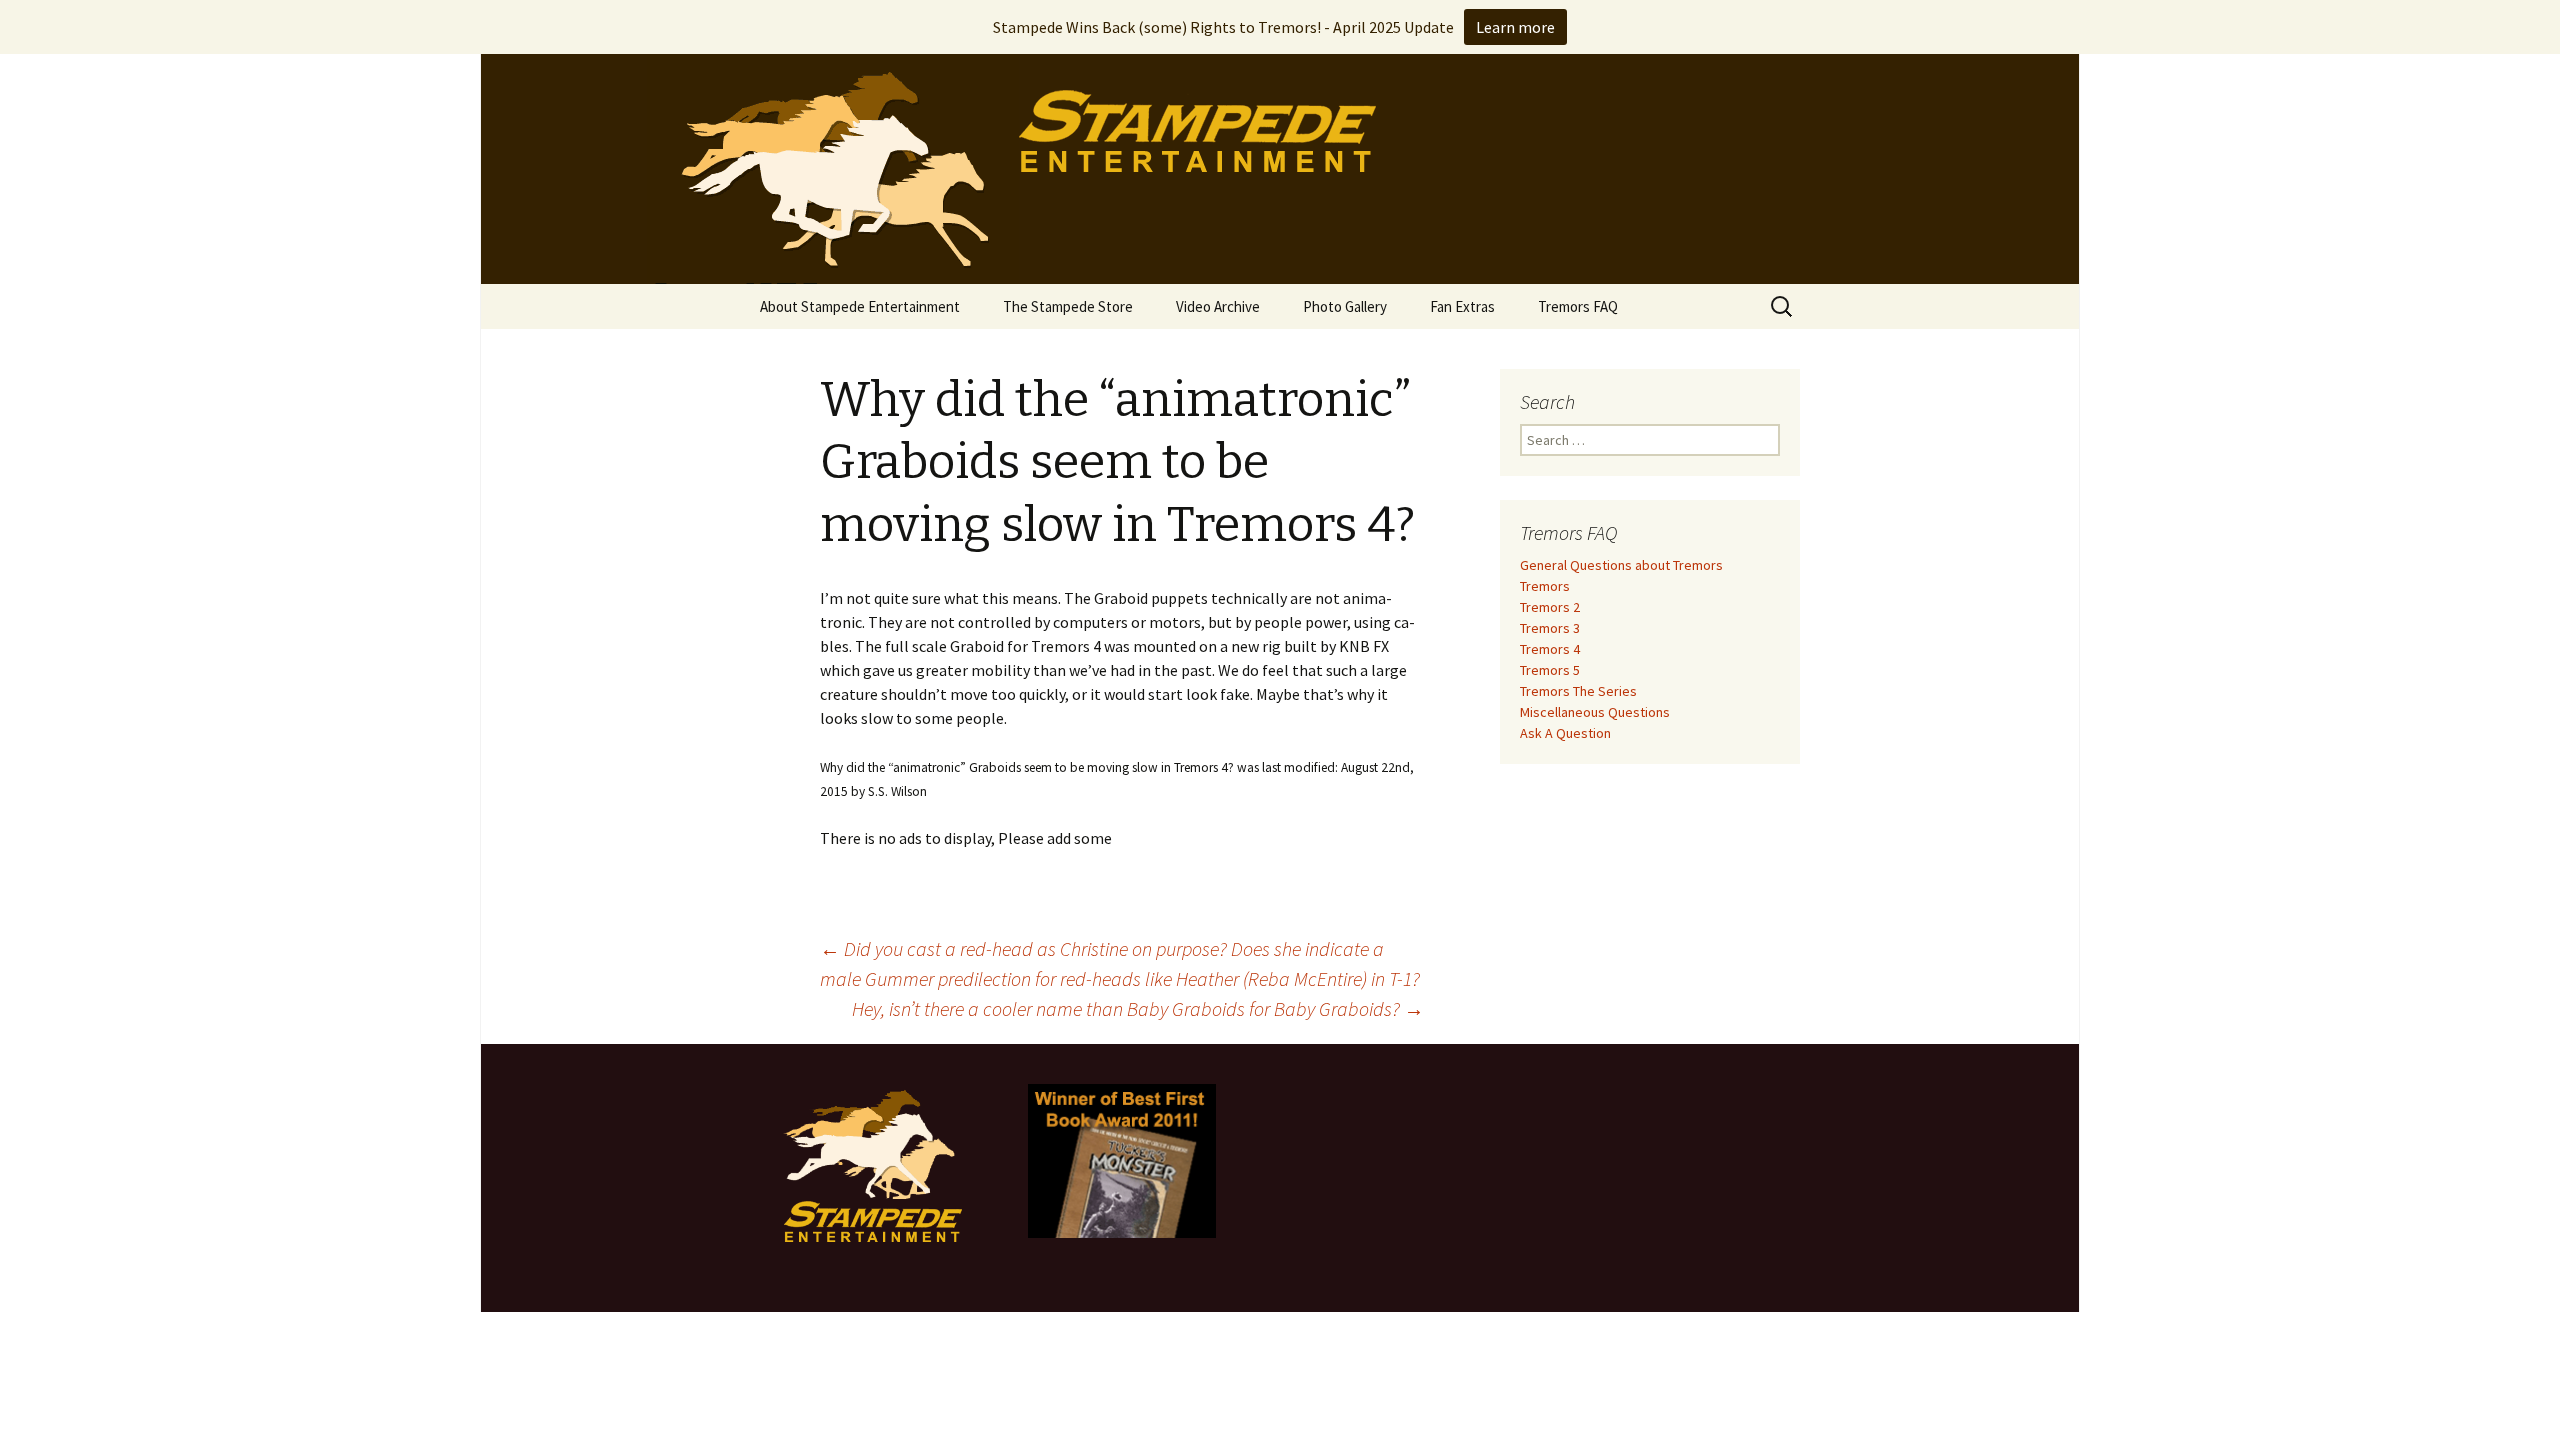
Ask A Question (1565, 733)
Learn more (1515, 27)
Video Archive (1218, 306)
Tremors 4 (1550, 649)
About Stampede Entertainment (860, 306)
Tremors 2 (1550, 607)
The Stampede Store (1068, 306)
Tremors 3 (1550, 628)
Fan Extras (1462, 306)
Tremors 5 (1550, 670)
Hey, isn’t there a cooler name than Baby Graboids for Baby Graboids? (1138, 1008)
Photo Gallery (1345, 306)
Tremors (1545, 586)
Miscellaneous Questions (1595, 712)
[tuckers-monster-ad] (1122, 1159)
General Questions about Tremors (1621, 565)
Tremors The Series (1578, 691)
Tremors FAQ (1578, 306)
